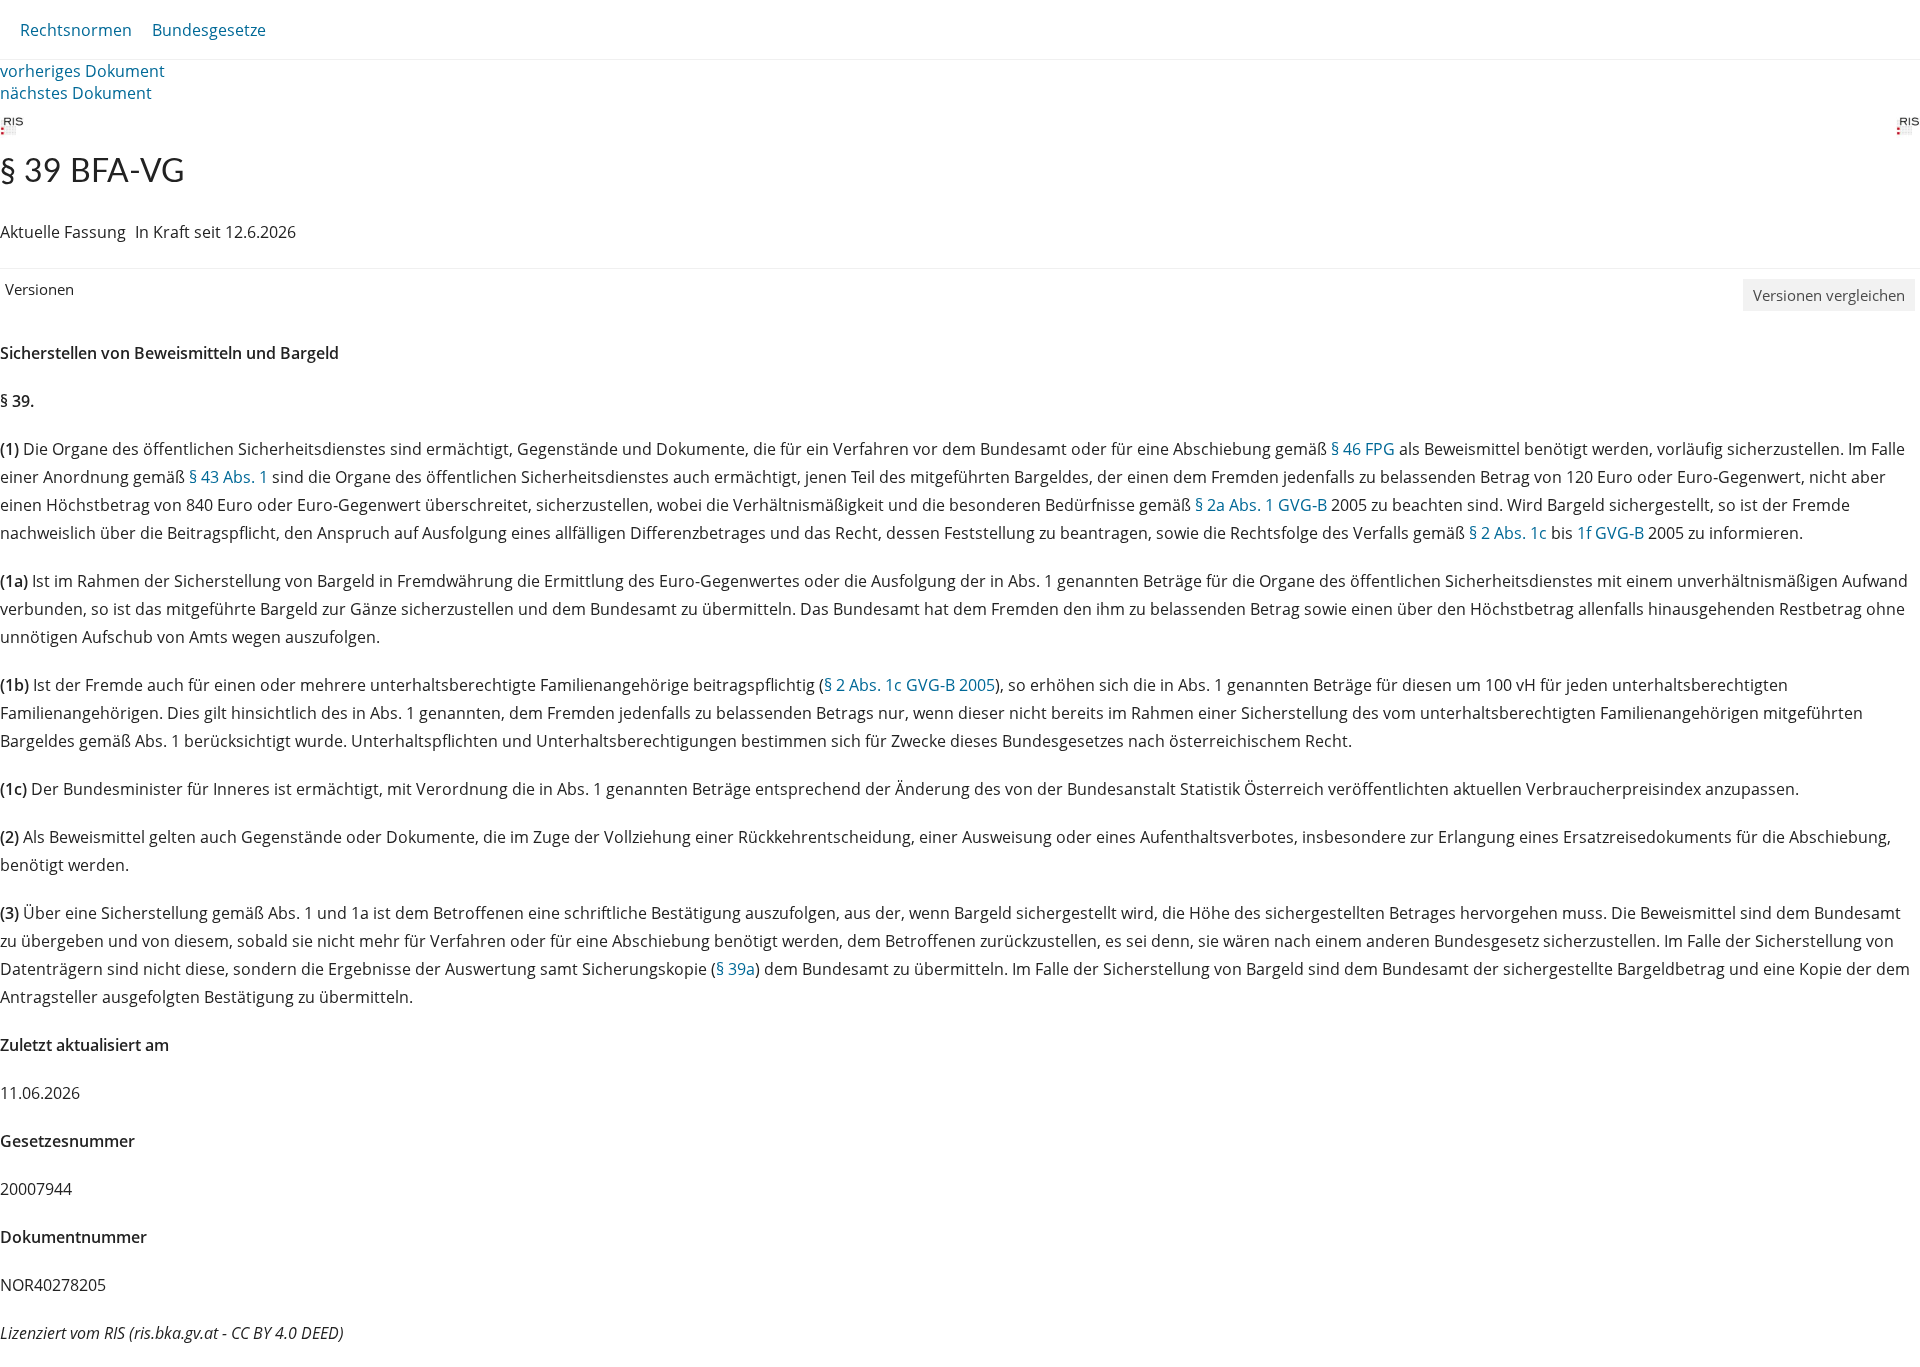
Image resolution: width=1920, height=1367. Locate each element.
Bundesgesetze (209, 30)
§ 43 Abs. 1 (228, 477)
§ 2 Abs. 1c (1508, 533)
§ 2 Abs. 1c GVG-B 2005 (909, 685)
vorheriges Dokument (82, 71)
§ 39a (735, 969)
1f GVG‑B (1610, 533)
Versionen (39, 289)
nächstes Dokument (76, 93)
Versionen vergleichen (1829, 295)
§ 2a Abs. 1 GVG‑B (1261, 505)
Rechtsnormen (76, 30)
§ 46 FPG (1363, 449)
